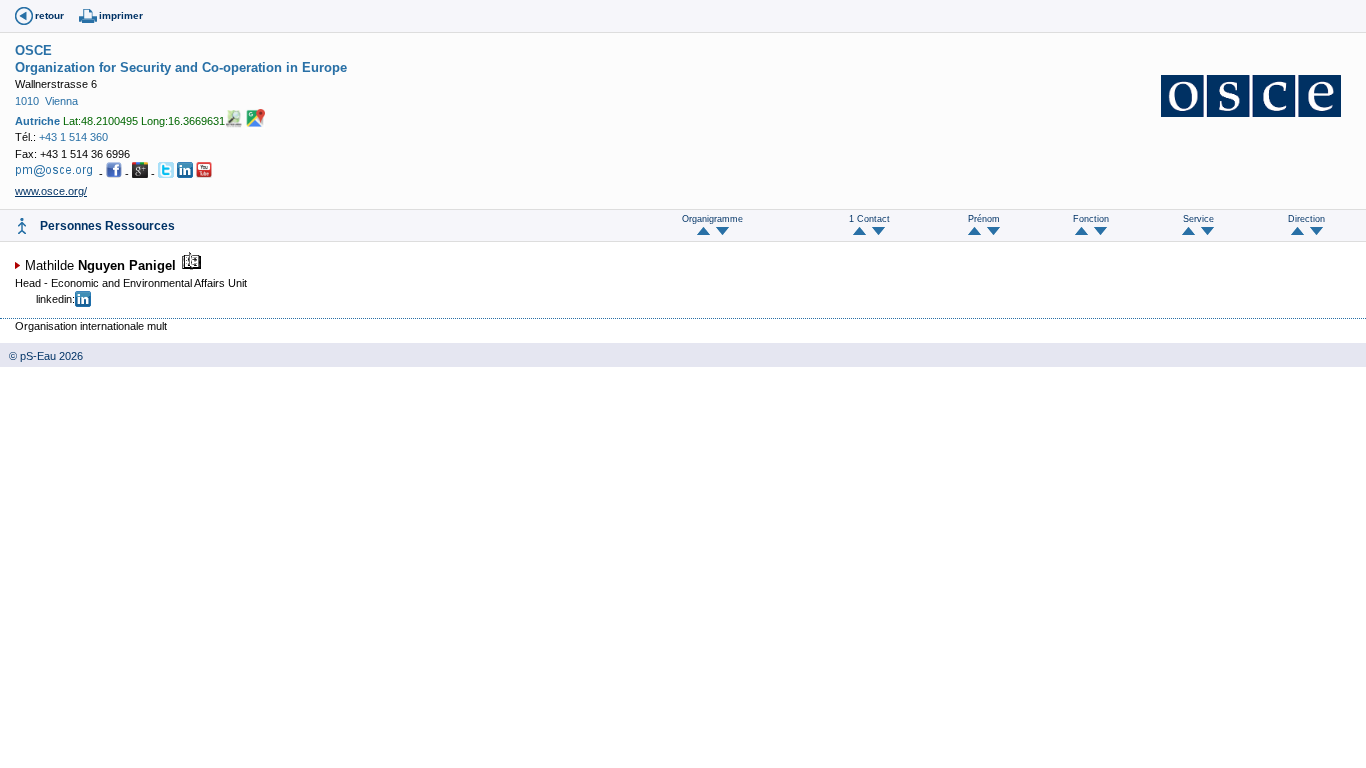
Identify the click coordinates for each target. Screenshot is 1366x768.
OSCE (33, 50)
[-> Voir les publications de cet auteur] (191, 266)
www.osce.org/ (51, 191)
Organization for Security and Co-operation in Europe (181, 67)
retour (49, 15)
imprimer (121, 15)
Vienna (61, 101)
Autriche (37, 121)
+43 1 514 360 (73, 137)
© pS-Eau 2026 (41, 356)
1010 (27, 101)
